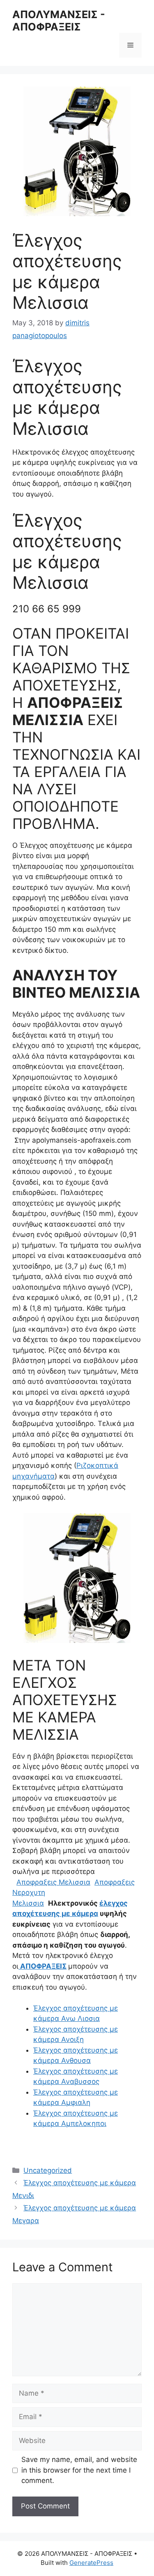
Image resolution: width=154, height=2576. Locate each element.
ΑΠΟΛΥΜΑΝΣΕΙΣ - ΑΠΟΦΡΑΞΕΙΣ (59, 21)
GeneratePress (91, 2563)
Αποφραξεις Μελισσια (53, 1882)
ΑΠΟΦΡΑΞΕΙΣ (43, 1966)
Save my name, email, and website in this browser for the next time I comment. (79, 2470)
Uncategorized (48, 2170)
